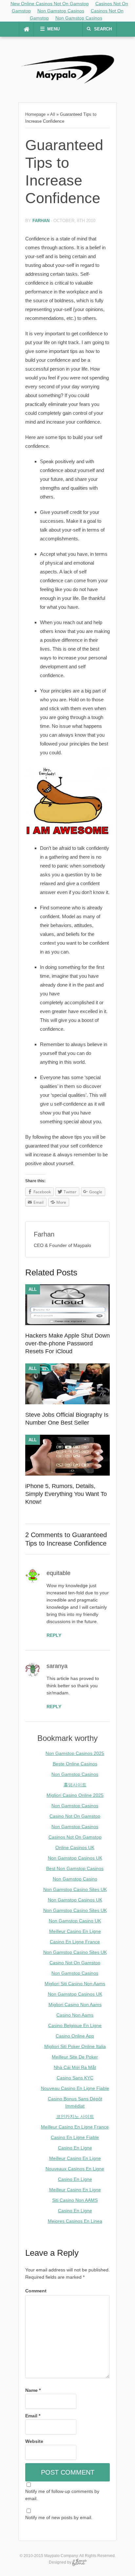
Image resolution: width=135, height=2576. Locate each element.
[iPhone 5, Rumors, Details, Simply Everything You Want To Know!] (67, 1474)
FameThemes (79, 2562)
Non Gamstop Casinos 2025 (75, 1753)
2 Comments (44, 1535)
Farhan (41, 221)
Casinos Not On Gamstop (75, 1837)
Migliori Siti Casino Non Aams (75, 1984)
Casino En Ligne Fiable (75, 2137)
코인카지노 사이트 (75, 2116)
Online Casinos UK (75, 1848)
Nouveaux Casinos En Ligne (75, 2169)
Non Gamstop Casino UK (75, 1921)
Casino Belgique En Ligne (75, 2025)
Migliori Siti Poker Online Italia (75, 2046)
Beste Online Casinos (75, 1764)
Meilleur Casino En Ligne (75, 1931)
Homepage (35, 114)
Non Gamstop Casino (75, 1879)
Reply (54, 1635)
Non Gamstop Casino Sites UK (75, 1889)
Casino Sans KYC (75, 2078)
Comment (36, 2291)
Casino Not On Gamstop (75, 1816)
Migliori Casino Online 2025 (75, 1795)
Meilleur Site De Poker (75, 2057)
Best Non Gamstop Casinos (75, 1868)
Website (34, 2441)
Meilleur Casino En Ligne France (75, 2127)
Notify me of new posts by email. (59, 2517)
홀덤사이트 (75, 1785)
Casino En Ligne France (75, 1942)
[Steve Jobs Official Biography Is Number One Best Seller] (67, 1403)
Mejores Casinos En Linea (75, 2221)
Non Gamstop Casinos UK (75, 1858)
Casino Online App (75, 2036)
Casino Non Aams (75, 2015)
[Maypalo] (67, 86)
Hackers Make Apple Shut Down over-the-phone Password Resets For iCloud (67, 1343)
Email (33, 2416)
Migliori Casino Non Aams (75, 2005)
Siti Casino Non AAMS (75, 2200)
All (53, 114)
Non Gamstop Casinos (61, 11)
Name (33, 2390)
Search (103, 29)
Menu (53, 29)
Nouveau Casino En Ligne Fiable (75, 2088)
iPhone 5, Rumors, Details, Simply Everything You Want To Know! (66, 1494)
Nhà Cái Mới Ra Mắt (75, 2067)
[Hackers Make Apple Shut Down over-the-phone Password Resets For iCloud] (67, 1323)
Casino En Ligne (75, 2148)
